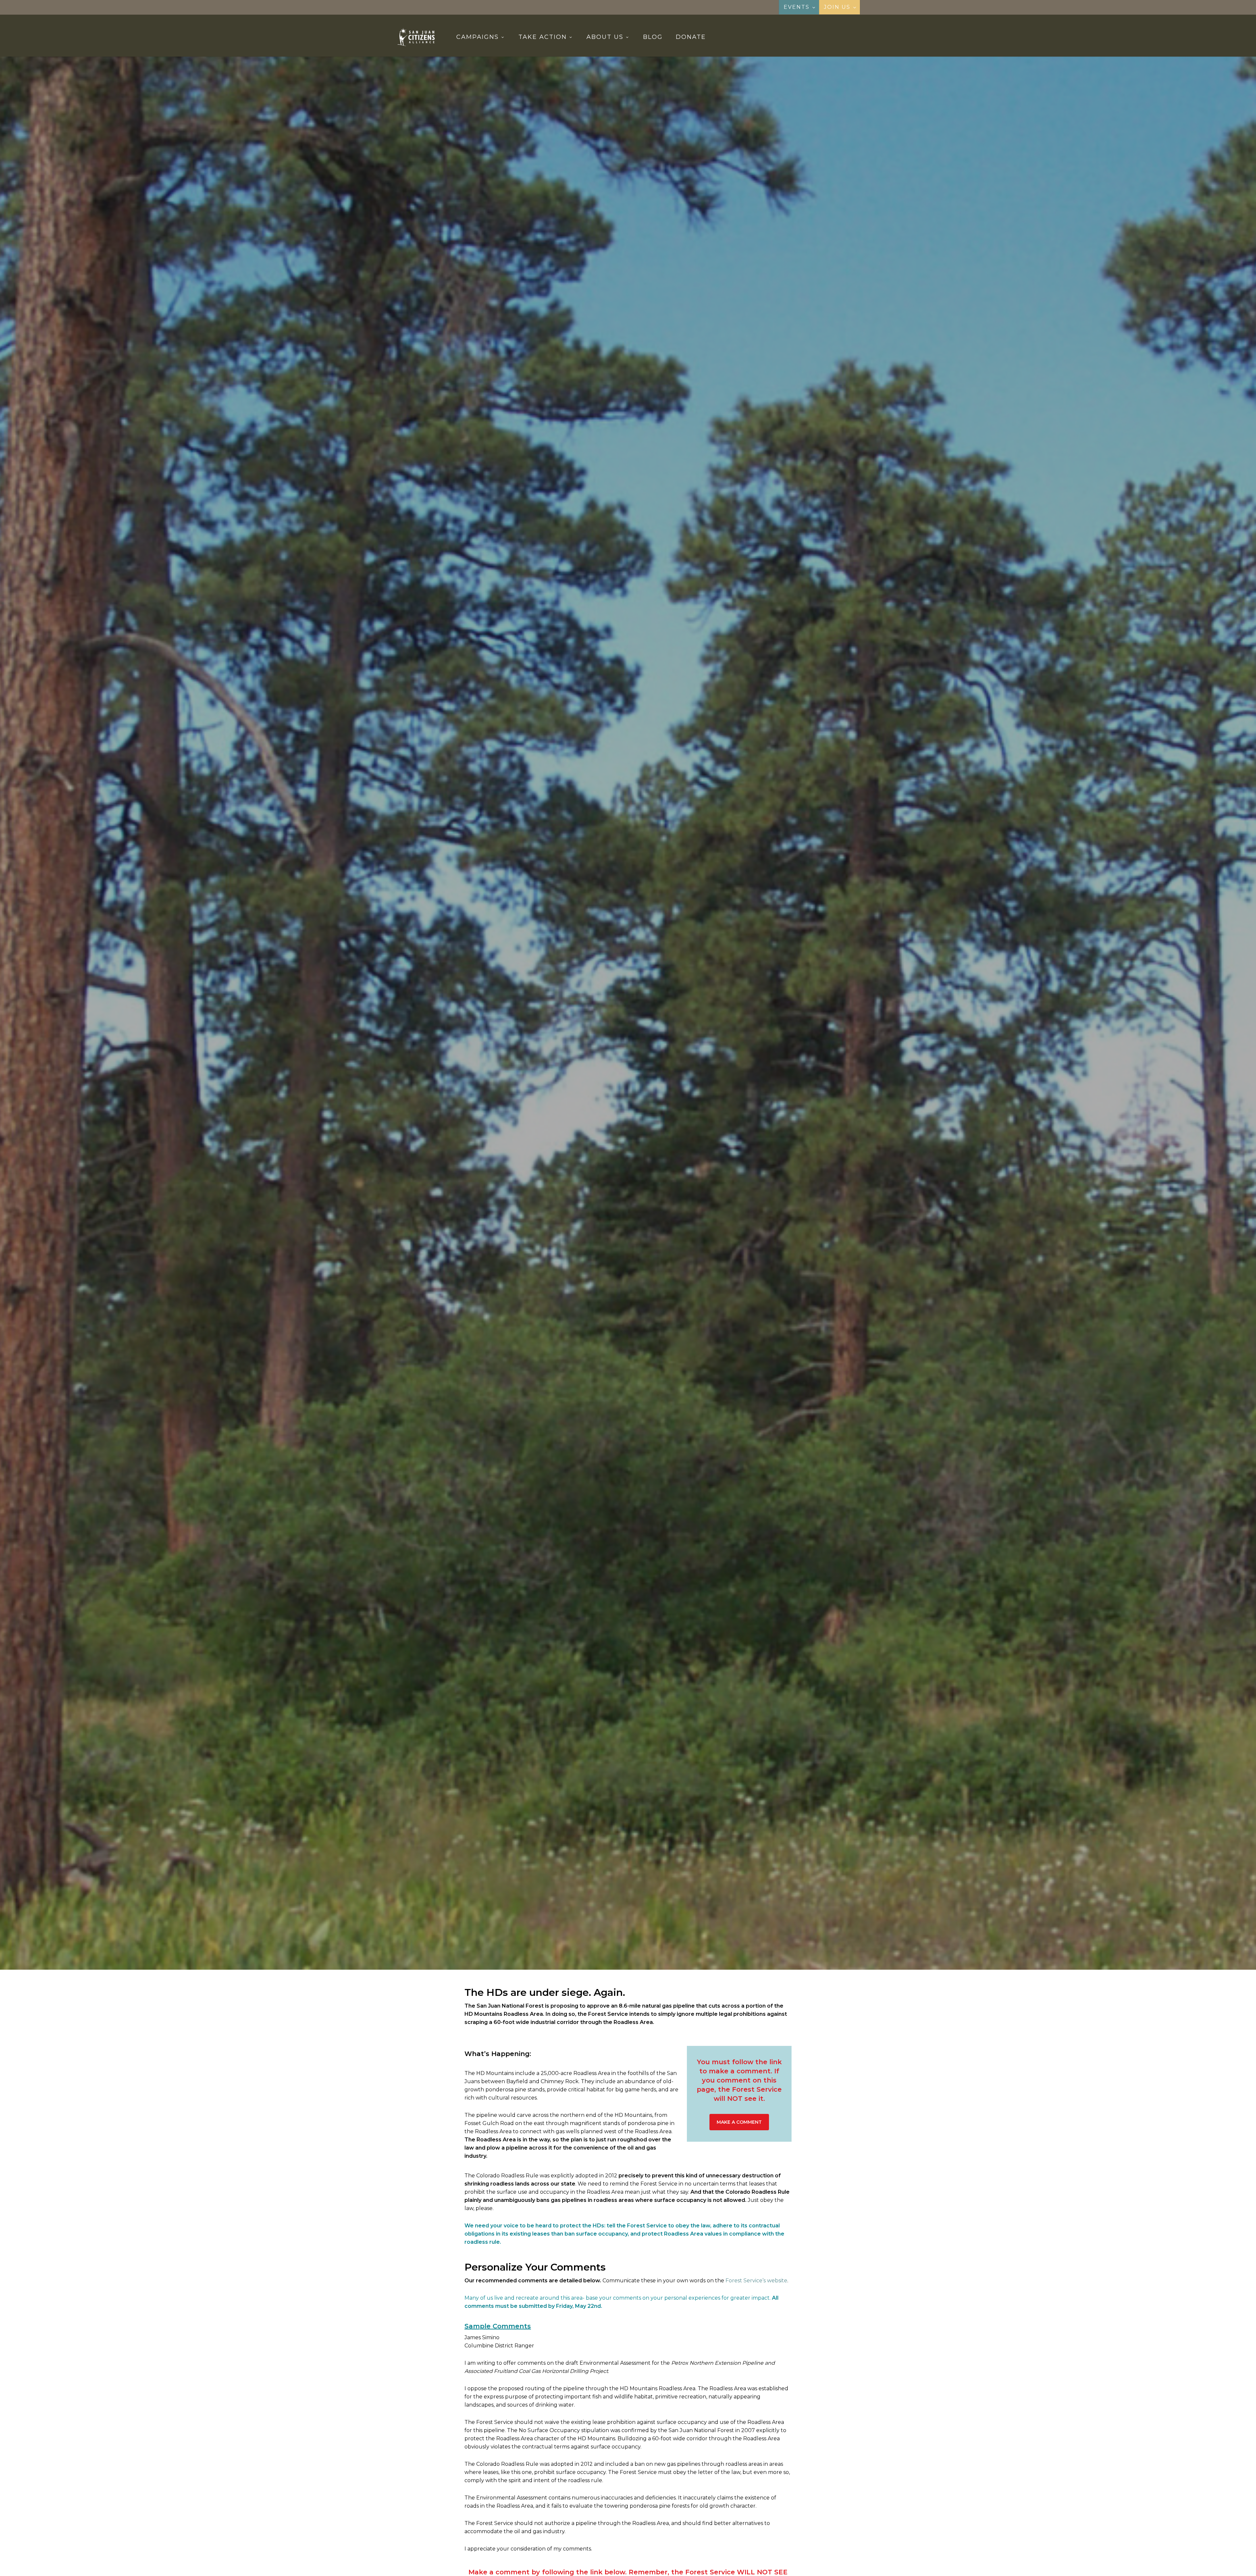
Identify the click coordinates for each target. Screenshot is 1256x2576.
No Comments (652, 1130)
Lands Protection (611, 1092)
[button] (739, 2122)
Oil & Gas (655, 1092)
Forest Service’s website (756, 2281)
